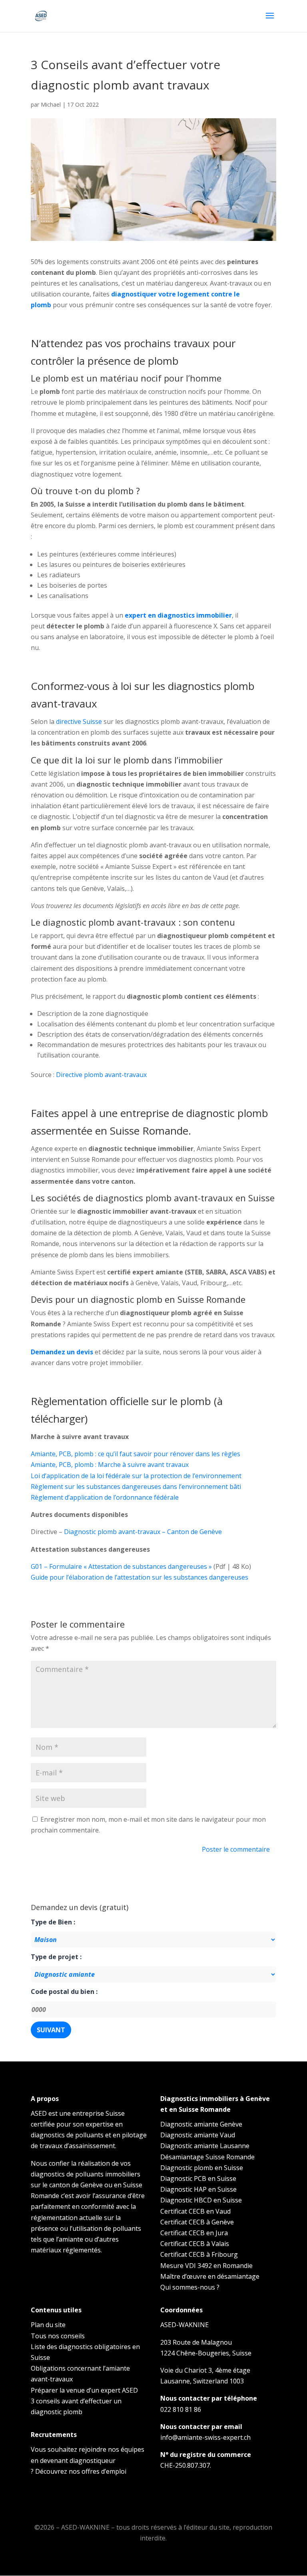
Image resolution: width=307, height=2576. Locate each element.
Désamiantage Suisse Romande (207, 2157)
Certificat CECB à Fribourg (199, 2254)
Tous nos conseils (58, 2336)
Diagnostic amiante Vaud (198, 2135)
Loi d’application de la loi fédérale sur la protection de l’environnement (136, 1476)
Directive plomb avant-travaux (101, 1075)
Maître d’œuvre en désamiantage (210, 2276)
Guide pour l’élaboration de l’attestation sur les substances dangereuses (140, 1577)
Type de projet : (56, 1957)
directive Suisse (79, 722)
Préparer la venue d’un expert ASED (84, 2390)
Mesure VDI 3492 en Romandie (206, 2266)
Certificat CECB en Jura (194, 2233)
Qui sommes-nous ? (190, 2287)
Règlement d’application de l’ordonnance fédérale (105, 1497)
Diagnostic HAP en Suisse (198, 2189)
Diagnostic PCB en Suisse (198, 2178)
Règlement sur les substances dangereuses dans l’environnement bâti (136, 1487)
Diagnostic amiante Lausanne (205, 2146)
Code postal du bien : (64, 1992)
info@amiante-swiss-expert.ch (205, 2437)
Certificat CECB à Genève (197, 2222)
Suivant (51, 2030)
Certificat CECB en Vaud (195, 2211)
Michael (51, 104)
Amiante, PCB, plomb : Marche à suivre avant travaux (110, 1465)
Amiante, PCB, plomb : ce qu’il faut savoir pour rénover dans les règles (136, 1454)
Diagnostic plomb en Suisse (202, 2168)
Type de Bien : (53, 1922)
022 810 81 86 (181, 2409)
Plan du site (48, 2325)
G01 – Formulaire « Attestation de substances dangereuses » (121, 1566)
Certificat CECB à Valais (195, 2244)
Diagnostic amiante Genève (201, 2124)
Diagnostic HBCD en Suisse (201, 2200)
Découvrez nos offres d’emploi (81, 2471)
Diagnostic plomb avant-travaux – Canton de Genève (143, 1532)
